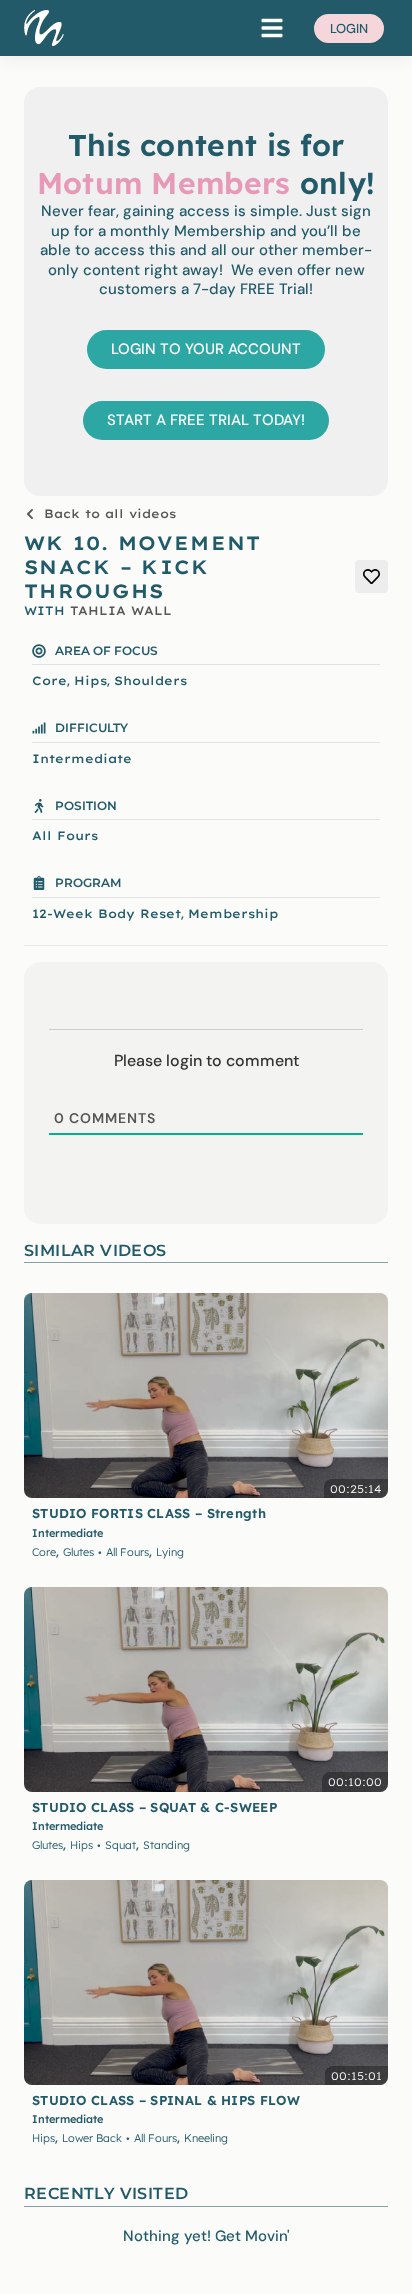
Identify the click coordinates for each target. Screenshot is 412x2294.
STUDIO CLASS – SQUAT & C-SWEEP (154, 1807)
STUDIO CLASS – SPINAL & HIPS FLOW (166, 2100)
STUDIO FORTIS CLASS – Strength (149, 1513)
